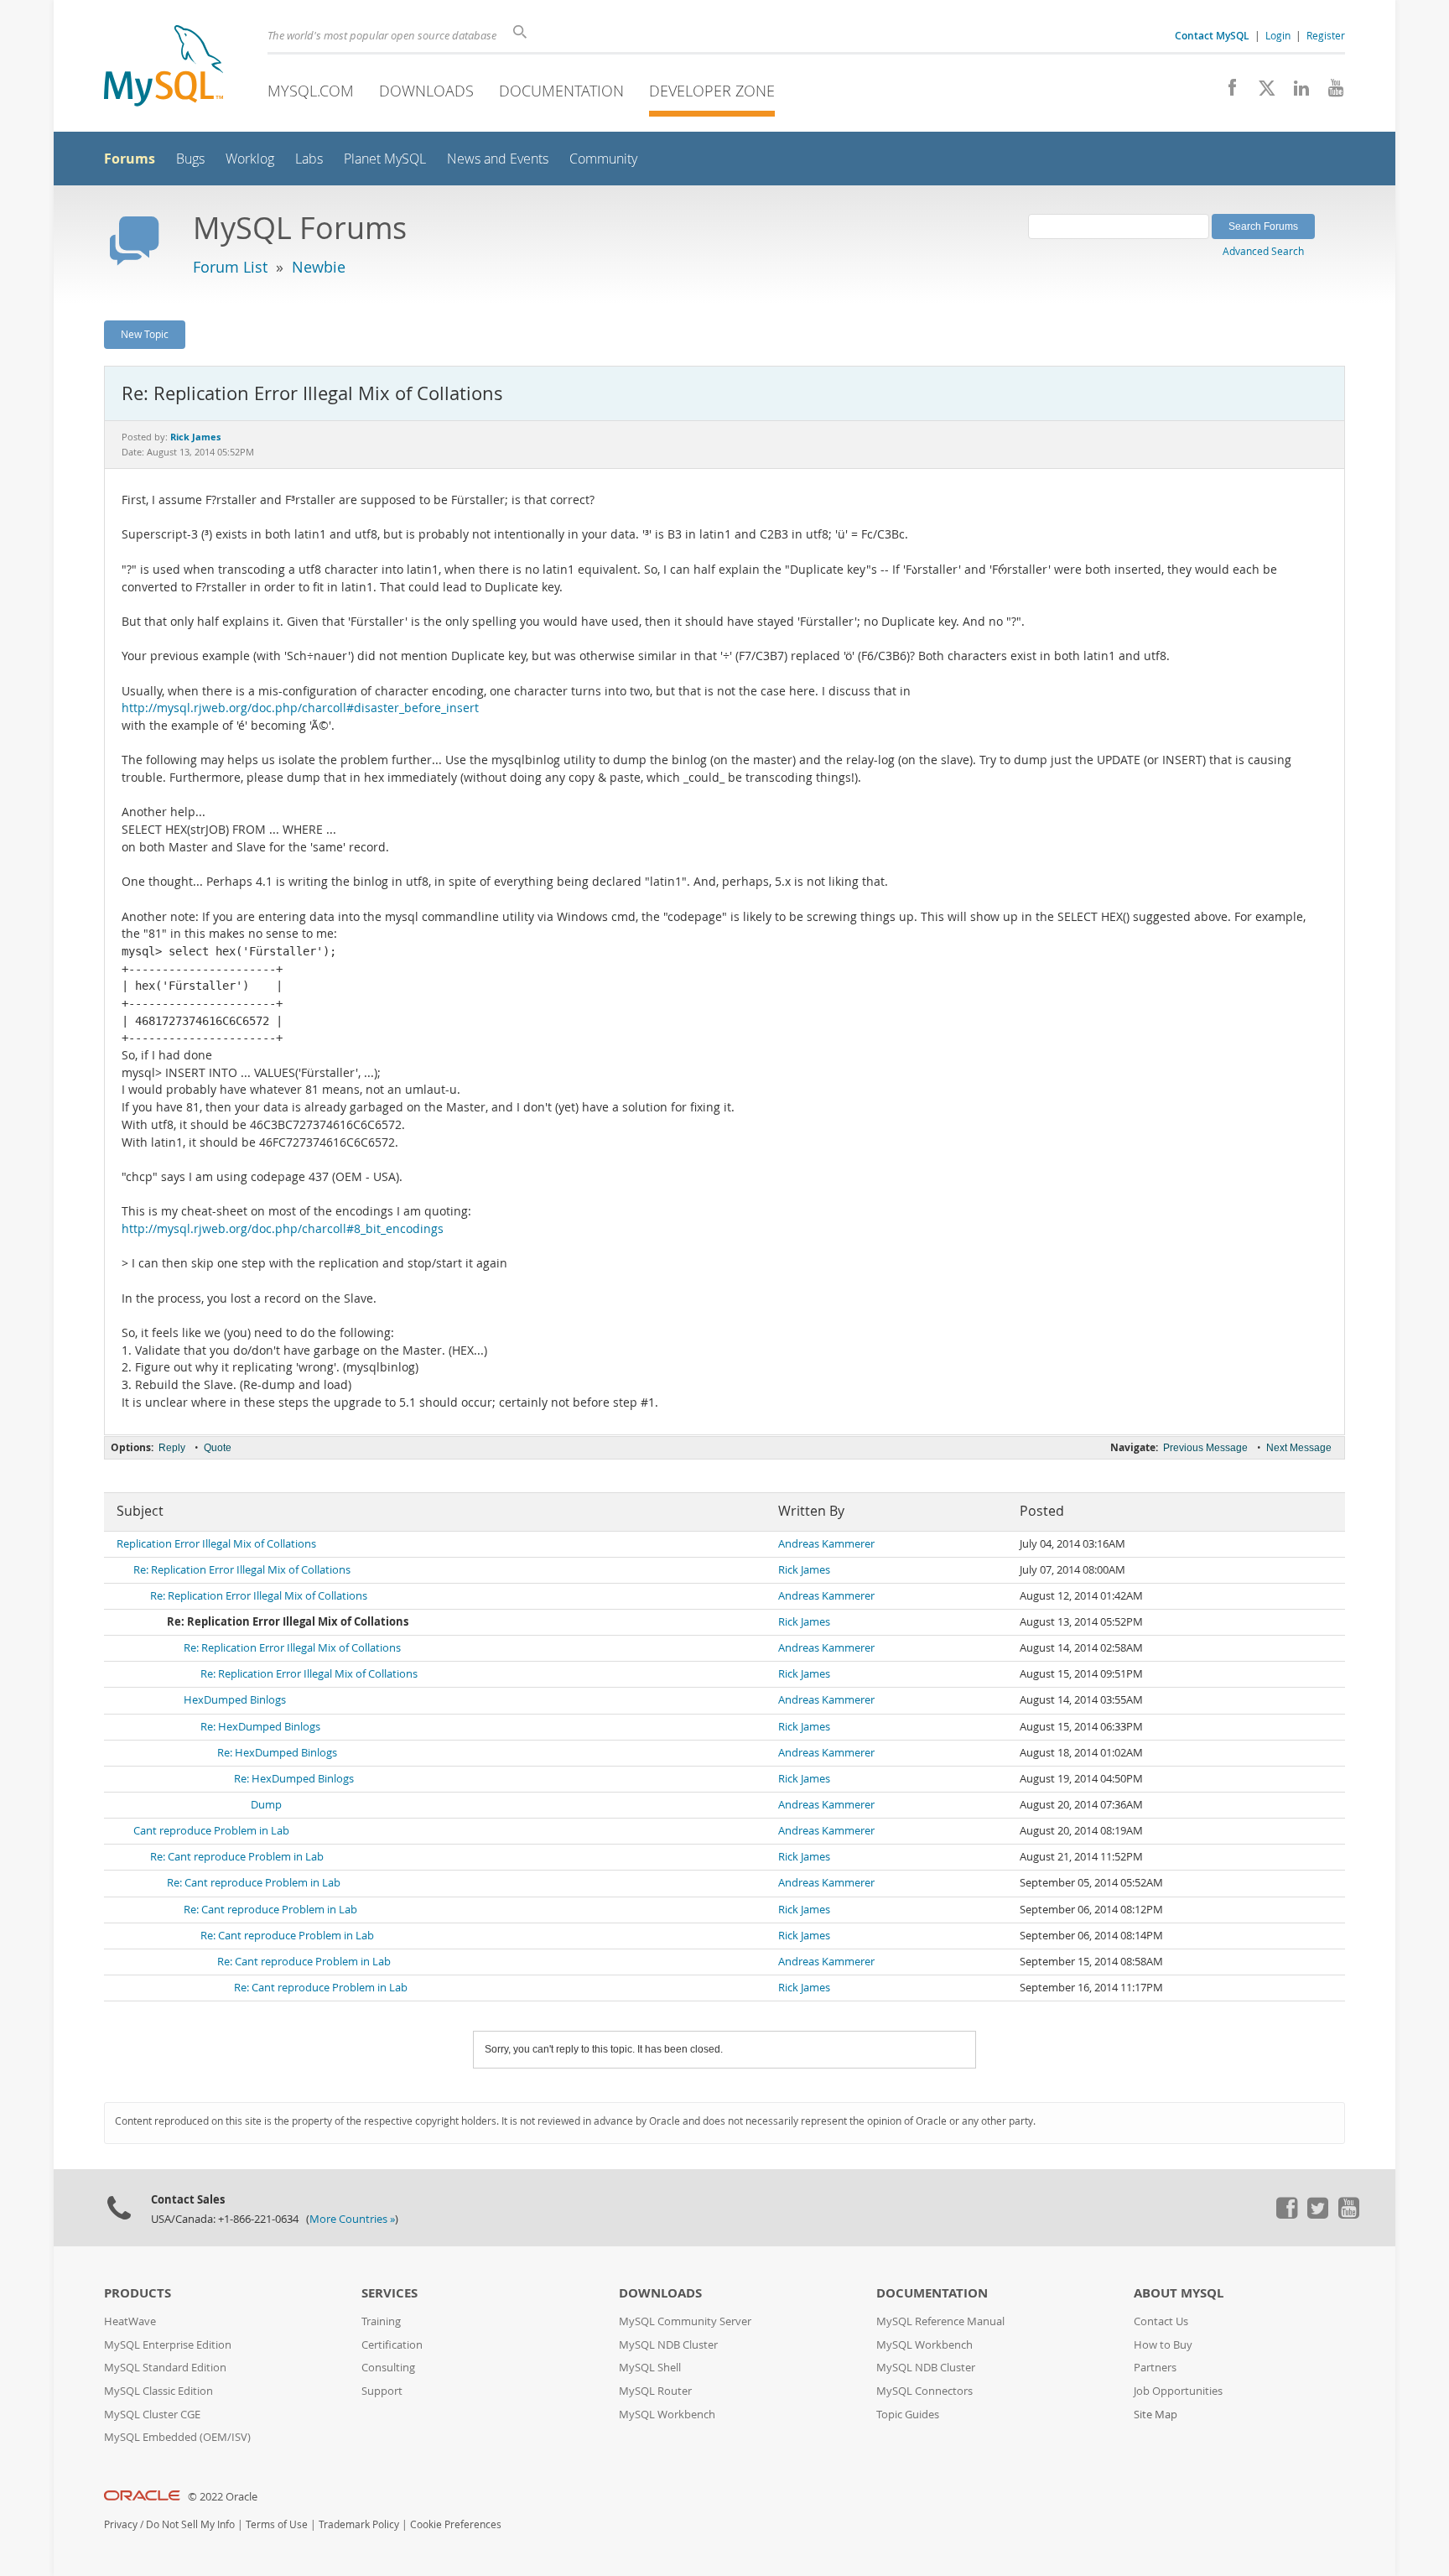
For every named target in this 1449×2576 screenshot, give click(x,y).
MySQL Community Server (685, 2321)
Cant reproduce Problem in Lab (211, 1831)
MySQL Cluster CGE (152, 2415)
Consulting (388, 2368)
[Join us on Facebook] (1226, 92)
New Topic (145, 334)
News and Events (498, 159)
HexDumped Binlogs (235, 1700)
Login (1278, 35)
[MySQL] (164, 68)
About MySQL (1179, 2293)
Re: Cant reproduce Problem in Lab (237, 1857)
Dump (266, 1805)
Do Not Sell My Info (190, 2524)
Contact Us (1161, 2321)
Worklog (250, 159)
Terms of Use (277, 2524)
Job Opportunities (1178, 2391)
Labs (309, 159)
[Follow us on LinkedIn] (1295, 92)
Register (1326, 35)
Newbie (319, 267)
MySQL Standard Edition (165, 2368)
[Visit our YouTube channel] (1330, 92)
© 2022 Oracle (223, 2497)
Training (381, 2321)
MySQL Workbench (667, 2415)
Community (603, 159)
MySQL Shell (650, 2368)
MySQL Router (655, 2391)
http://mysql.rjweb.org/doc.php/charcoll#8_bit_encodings (283, 1229)
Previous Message (1205, 1448)
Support (382, 2391)
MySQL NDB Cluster (668, 2345)
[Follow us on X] (1261, 92)
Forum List (230, 267)
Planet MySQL (385, 159)
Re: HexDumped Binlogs (260, 1727)
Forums (130, 159)
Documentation (561, 91)
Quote (218, 1448)
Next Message (1299, 1448)
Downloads (426, 91)
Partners (1155, 2368)
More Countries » (352, 2219)
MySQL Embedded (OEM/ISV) (177, 2437)
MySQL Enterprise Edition (168, 2345)
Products (138, 2293)
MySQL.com (311, 91)
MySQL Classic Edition (158, 2391)
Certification (392, 2345)
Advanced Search (1263, 251)
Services (390, 2293)
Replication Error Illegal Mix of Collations (216, 1544)
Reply (172, 1448)
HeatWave (130, 2321)
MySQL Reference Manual (940, 2321)
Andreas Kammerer (826, 1544)
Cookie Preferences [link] (456, 2524)
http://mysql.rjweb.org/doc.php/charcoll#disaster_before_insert (300, 708)
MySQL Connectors (924, 2391)
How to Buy (1163, 2345)
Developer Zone (712, 91)
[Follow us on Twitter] (1317, 2214)
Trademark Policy (359, 2524)
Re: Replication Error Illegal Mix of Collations (242, 1570)
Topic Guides (908, 2415)
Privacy (121, 2524)
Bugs (190, 159)
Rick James (804, 1570)
